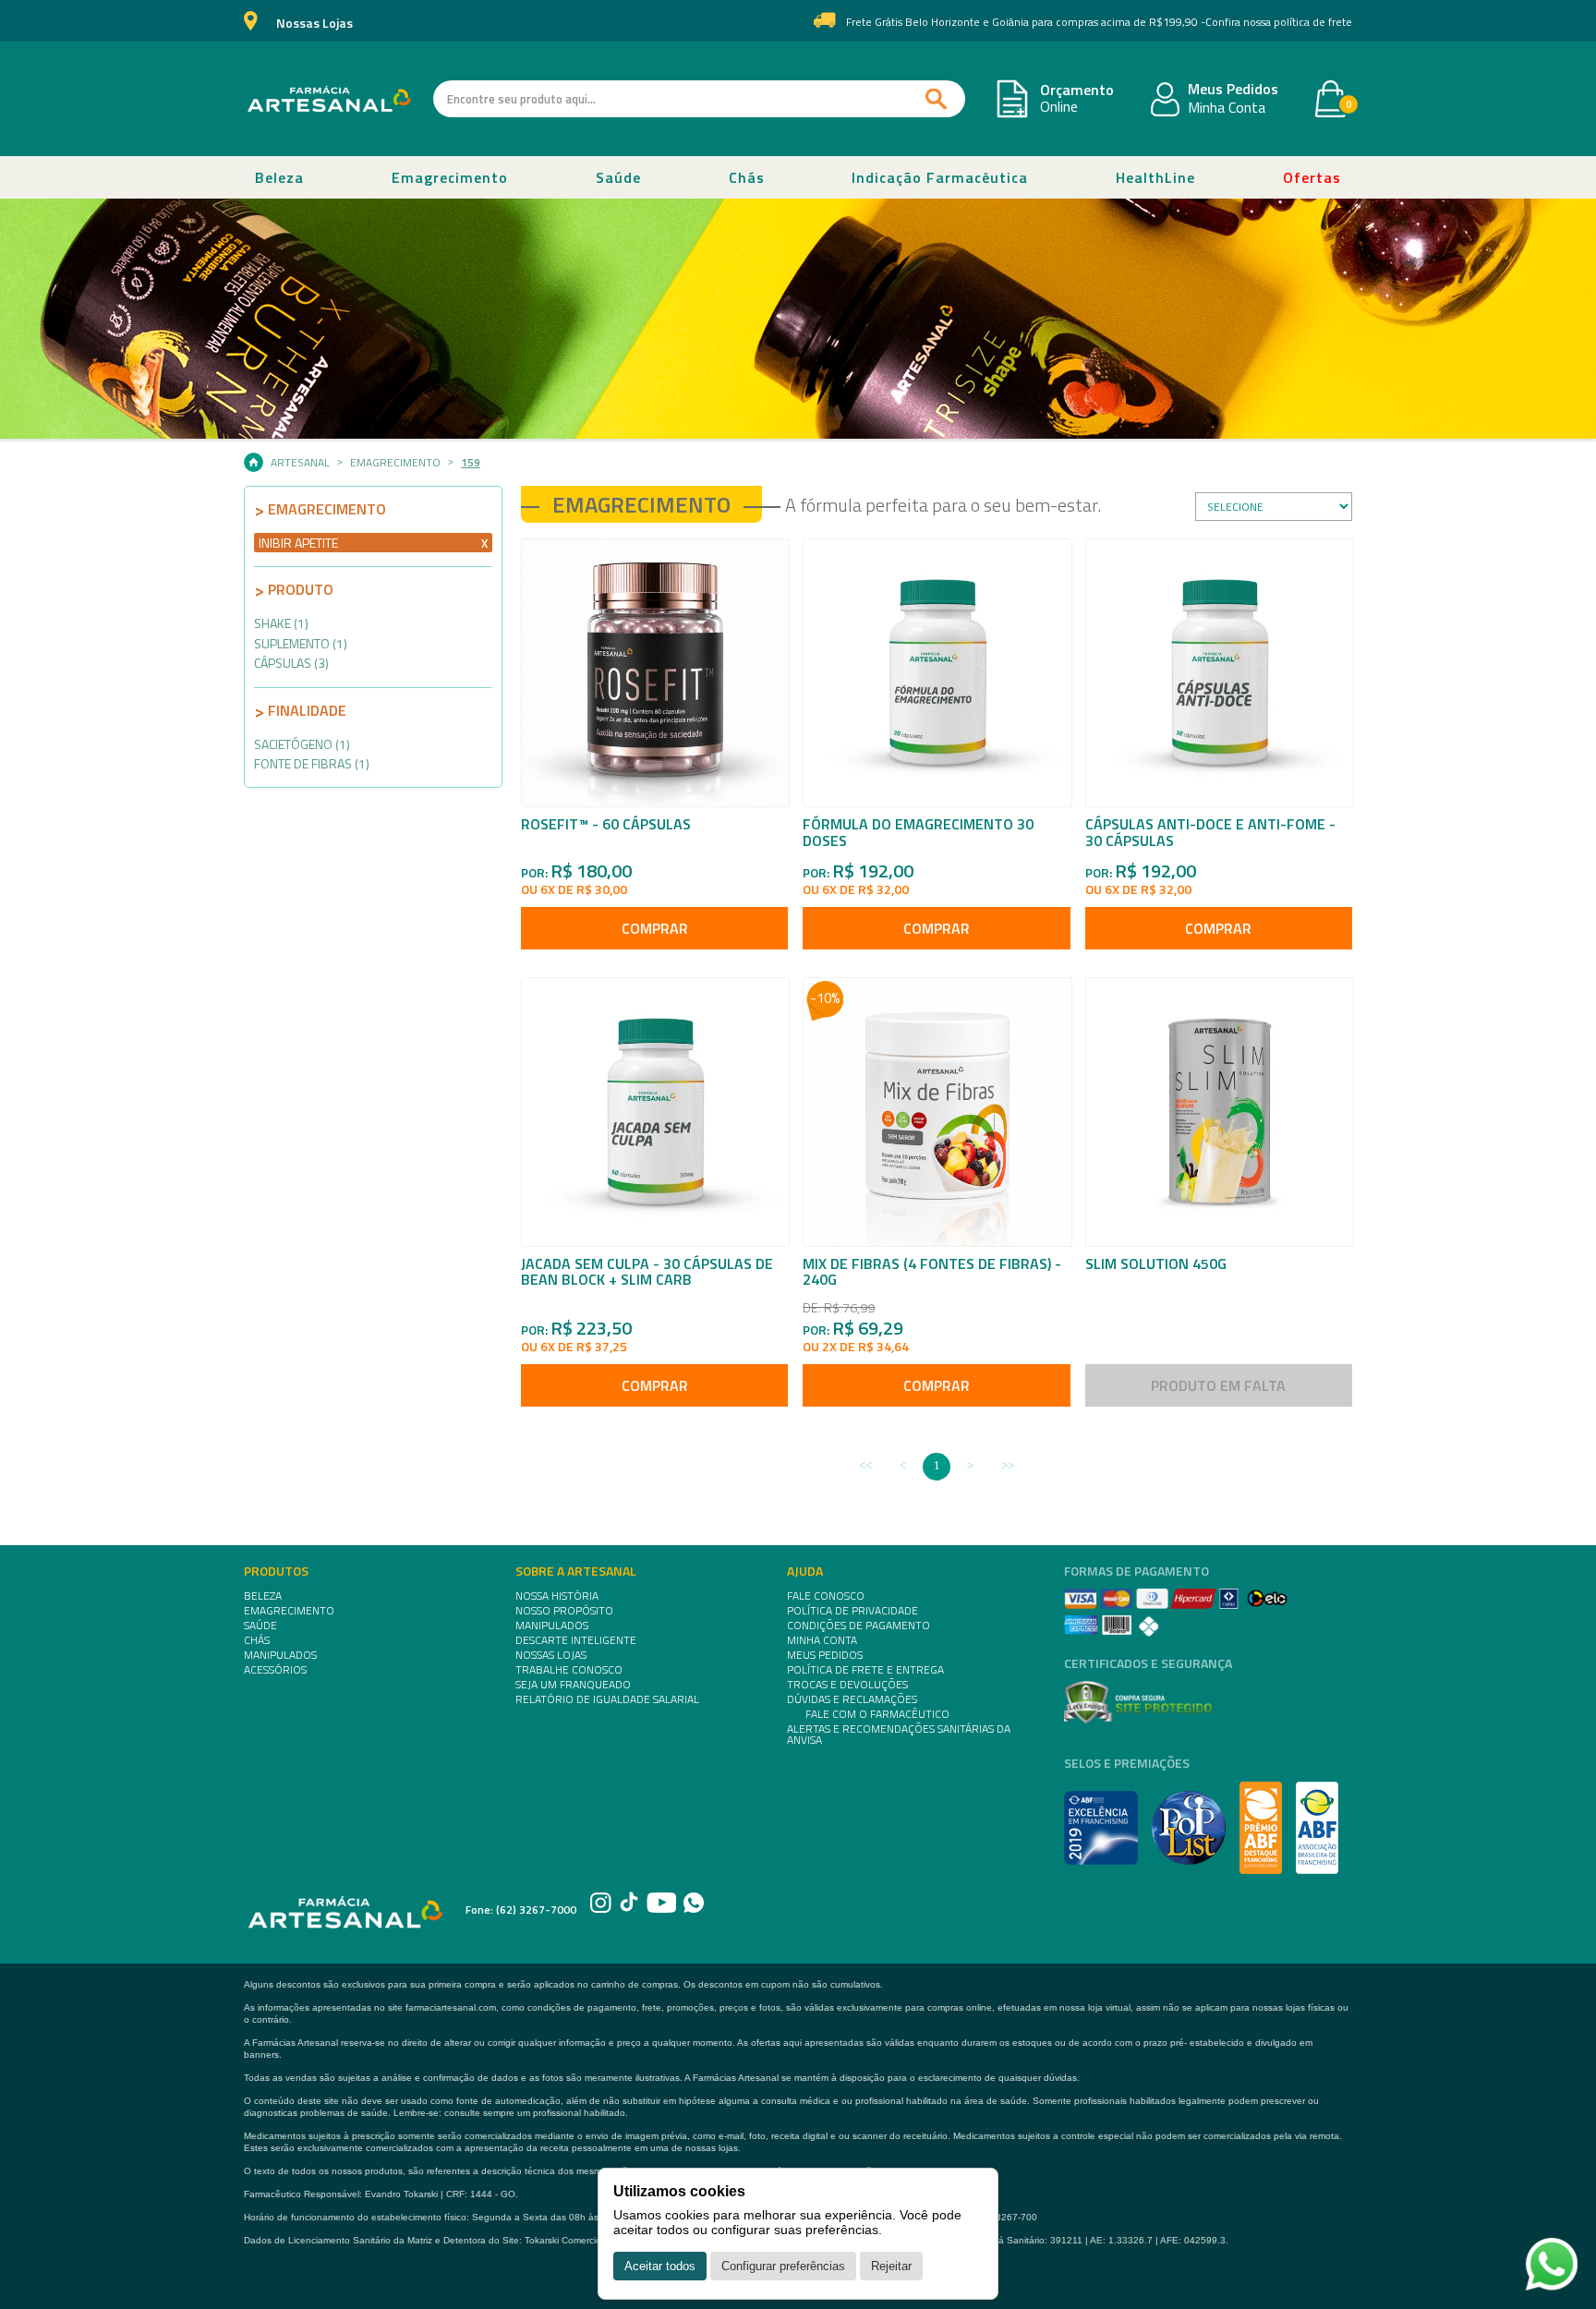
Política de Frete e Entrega (865, 1670)
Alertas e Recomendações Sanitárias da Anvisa (899, 1735)
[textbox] (699, 99)
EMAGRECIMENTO (289, 1611)
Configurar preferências (783, 2266)
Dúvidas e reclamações (852, 1699)
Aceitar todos (660, 2266)
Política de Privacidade (852, 1611)
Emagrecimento (450, 177)
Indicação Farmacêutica (940, 177)
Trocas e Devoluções (847, 1685)
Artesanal (300, 463)
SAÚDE (260, 1626)
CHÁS (257, 1640)
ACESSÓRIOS (275, 1670)
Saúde (618, 177)
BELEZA (263, 1596)
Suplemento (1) (301, 643)
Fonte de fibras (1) (312, 763)
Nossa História (557, 1596)
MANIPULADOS (280, 1655)
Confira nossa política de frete (1279, 22)
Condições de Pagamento (858, 1626)
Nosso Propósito (564, 1611)
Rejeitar (891, 2266)
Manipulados (552, 1626)
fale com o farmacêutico (877, 1714)
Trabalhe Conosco (569, 1670)
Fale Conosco (826, 1596)
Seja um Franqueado (573, 1685)
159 (471, 463)
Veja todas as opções (484, 544)
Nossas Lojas (314, 24)
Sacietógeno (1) (302, 744)
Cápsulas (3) (291, 663)
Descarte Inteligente (576, 1640)
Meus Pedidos (1233, 90)
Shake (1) (281, 623)
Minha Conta (1227, 108)
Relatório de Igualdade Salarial (607, 1699)
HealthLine (1155, 177)
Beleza (279, 177)
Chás (747, 177)
